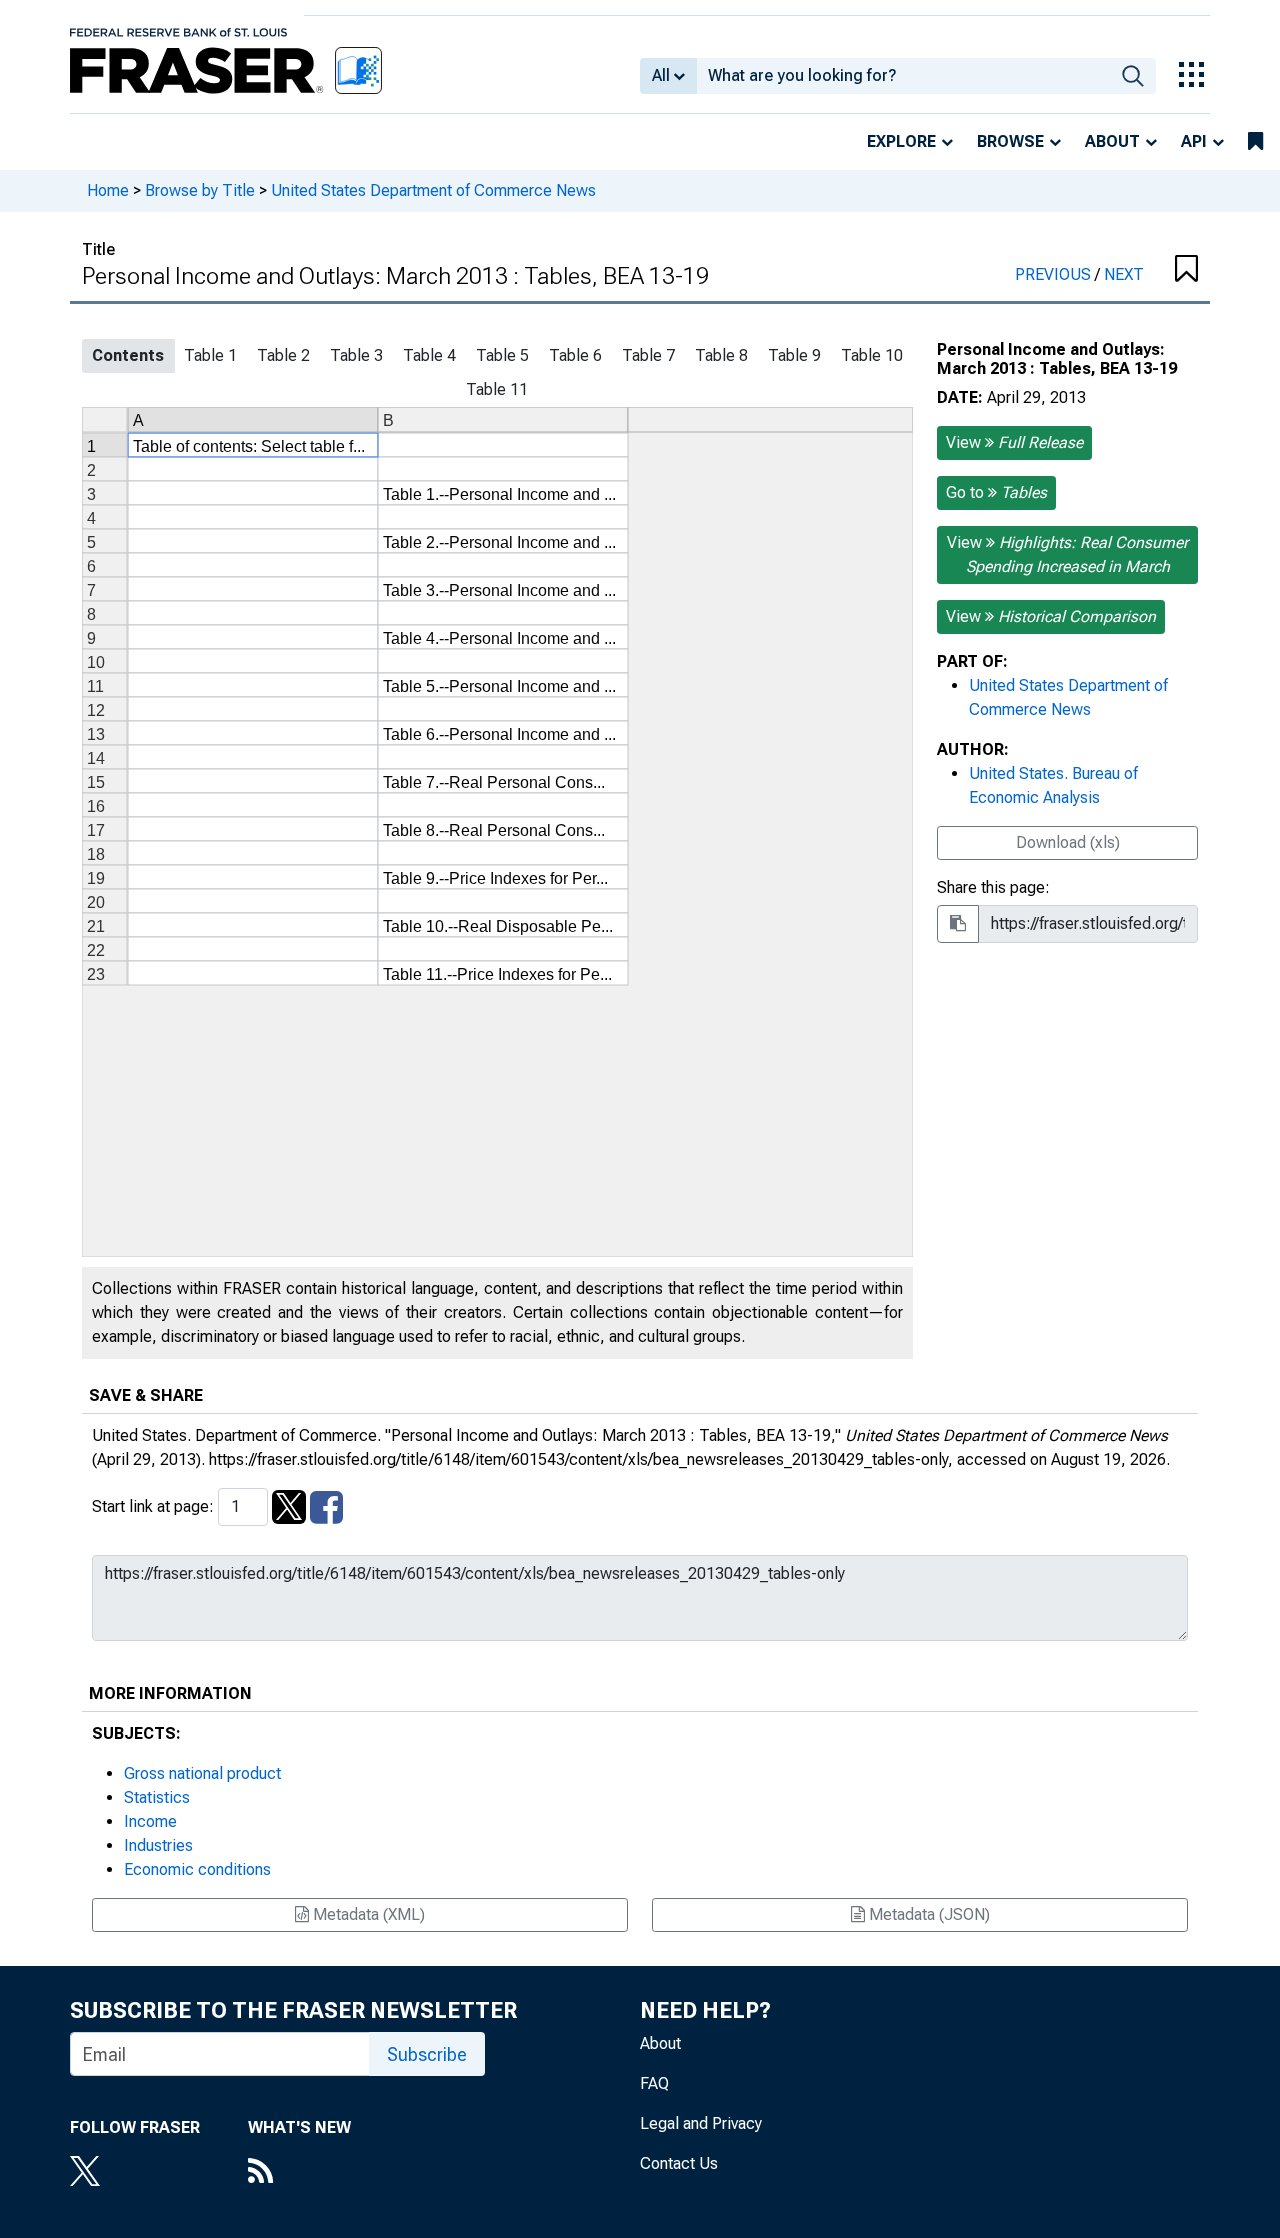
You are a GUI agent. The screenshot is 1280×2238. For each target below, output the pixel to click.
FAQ (654, 2083)
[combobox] (903, 76)
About (1112, 141)
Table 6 (575, 355)
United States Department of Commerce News (433, 190)
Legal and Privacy (701, 2123)
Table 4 (429, 355)
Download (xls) (1068, 842)
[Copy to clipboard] (958, 924)
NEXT (1124, 274)
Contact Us (679, 2163)
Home (108, 190)
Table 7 (648, 355)
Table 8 (721, 355)
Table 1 (210, 355)
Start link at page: (155, 1506)
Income (150, 1821)
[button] (1185, 270)
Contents (128, 355)
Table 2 (283, 355)
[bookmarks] (1255, 142)
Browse (1010, 141)
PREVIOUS (1055, 274)
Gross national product (202, 1773)
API (1194, 141)
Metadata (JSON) (927, 1914)
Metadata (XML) (367, 1914)
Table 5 (502, 355)
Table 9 (794, 355)
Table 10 (872, 355)
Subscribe (427, 2054)
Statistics (157, 1797)
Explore (901, 141)
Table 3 (356, 355)
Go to (996, 492)
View (1014, 442)
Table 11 (497, 389)
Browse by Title (200, 190)
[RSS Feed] (299, 2173)
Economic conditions (197, 1869)
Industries (158, 1845)
